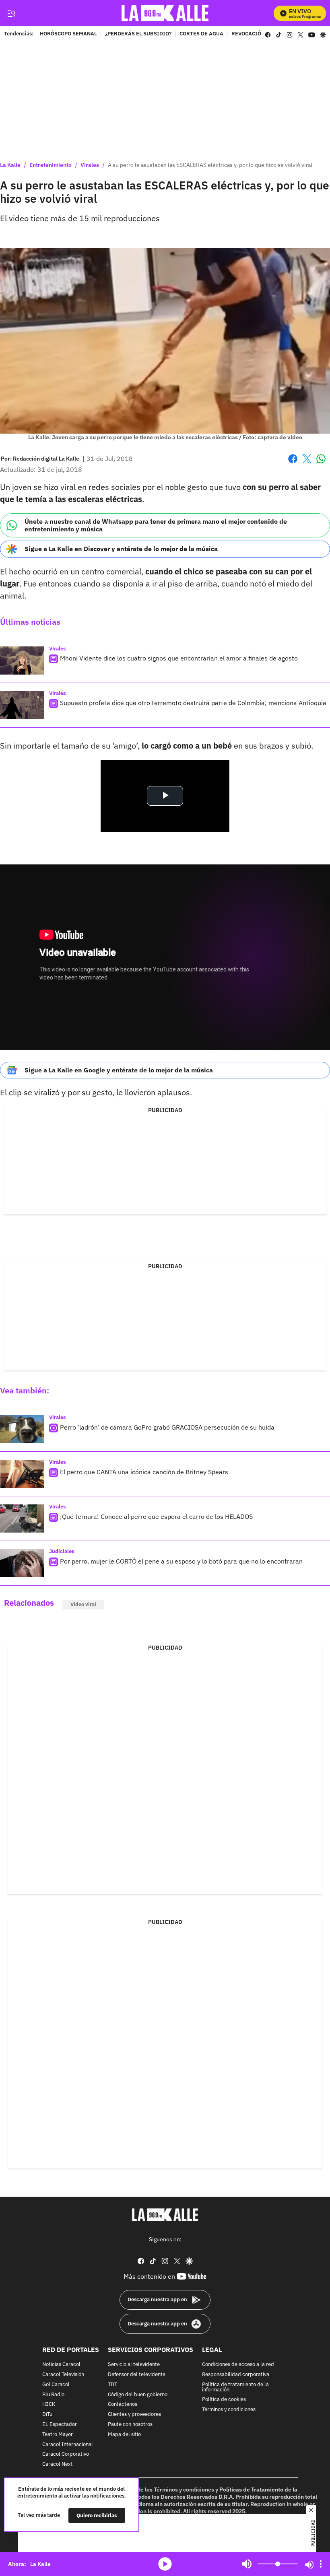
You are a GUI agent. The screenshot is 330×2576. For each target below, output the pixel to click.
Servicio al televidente (134, 2365)
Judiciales (62, 1551)
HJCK (49, 2404)
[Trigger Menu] (11, 13)
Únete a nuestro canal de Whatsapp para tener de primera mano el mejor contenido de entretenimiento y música (156, 525)
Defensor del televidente (137, 2375)
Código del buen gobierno (138, 2394)
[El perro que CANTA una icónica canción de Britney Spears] (22, 1474)
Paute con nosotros (130, 2425)
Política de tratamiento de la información (235, 2387)
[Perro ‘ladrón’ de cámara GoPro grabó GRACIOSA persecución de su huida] (22, 1429)
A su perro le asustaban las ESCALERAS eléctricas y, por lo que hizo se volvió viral (210, 165)
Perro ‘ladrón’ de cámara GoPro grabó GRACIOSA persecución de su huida (167, 1427)
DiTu (47, 2414)
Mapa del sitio (124, 2435)
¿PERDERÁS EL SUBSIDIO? (138, 34)
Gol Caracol (56, 2385)
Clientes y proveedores (134, 2414)
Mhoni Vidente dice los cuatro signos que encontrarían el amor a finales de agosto (179, 658)
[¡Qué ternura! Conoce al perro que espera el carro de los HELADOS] (22, 1518)
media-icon (165, 2564)
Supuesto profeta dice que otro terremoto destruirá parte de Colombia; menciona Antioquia (193, 703)
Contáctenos (123, 2404)
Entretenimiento (51, 165)
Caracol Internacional (68, 2444)
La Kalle (10, 165)
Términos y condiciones (229, 2410)
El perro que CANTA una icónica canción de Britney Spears (144, 1472)
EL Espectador (60, 2425)
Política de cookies (224, 2400)
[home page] (165, 13)
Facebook (293, 464)
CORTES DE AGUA (201, 34)
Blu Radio (53, 2394)
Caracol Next (58, 2464)
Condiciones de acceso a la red (238, 2365)
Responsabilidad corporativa (236, 2375)
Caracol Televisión (63, 2375)
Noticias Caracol (61, 2365)
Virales (90, 165)
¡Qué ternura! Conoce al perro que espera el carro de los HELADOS (156, 1516)
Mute (247, 2564)
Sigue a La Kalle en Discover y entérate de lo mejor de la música (121, 549)
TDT (112, 2385)
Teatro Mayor (58, 2435)
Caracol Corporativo (66, 2454)
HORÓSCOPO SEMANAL (68, 34)
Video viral (83, 1604)
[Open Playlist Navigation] (321, 2564)
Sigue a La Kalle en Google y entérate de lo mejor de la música (119, 1070)
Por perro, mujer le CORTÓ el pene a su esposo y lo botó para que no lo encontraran (181, 1561)
